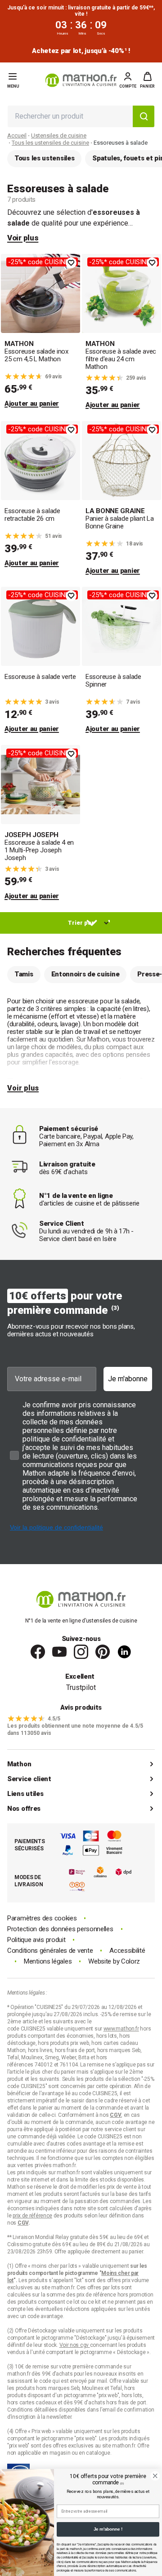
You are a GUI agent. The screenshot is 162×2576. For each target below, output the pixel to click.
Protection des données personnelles (60, 1929)
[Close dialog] (155, 2476)
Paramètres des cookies (42, 1918)
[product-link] (40, 332)
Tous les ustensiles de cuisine (50, 143)
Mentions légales (48, 1962)
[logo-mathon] (81, 80)
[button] (147, 80)
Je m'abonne (128, 1379)
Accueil (17, 135)
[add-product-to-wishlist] (71, 263)
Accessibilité (127, 1951)
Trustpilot (81, 1687)
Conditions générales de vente (50, 1951)
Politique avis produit (36, 1940)
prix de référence (97, 2295)
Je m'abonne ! (108, 2529)
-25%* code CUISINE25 (42, 262)
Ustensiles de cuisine (59, 135)
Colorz (130, 1961)
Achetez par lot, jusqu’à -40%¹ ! (81, 51)
